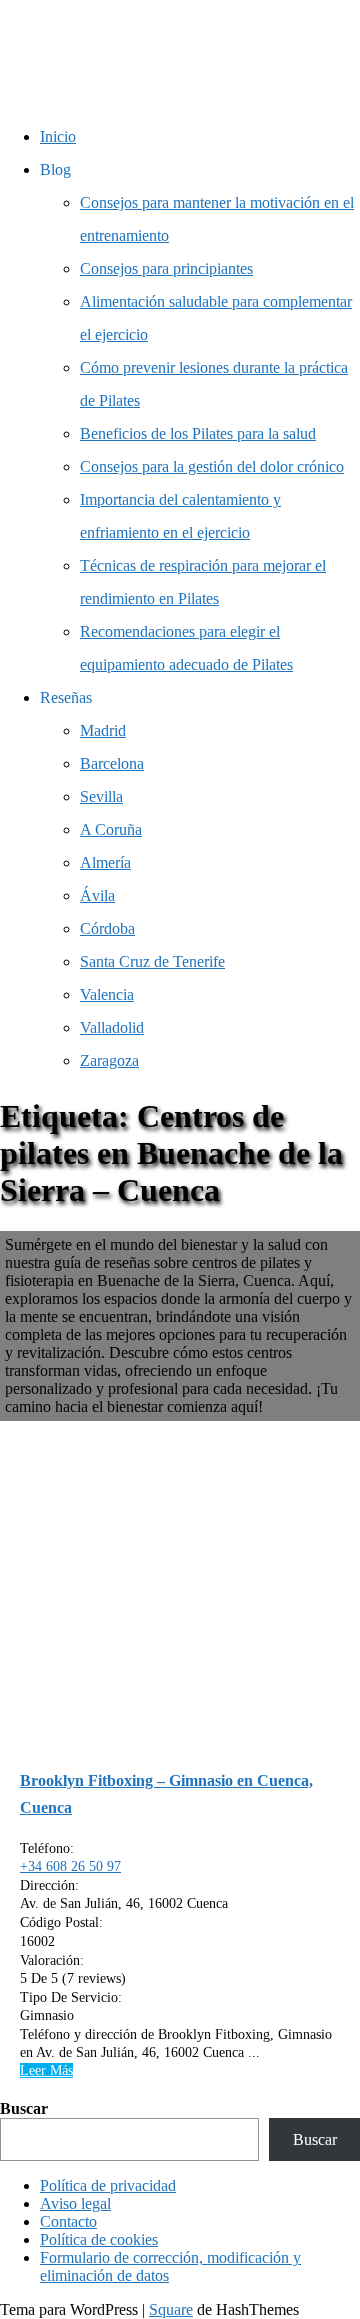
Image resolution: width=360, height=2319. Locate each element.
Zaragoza (109, 1060)
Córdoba (107, 928)
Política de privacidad (108, 2185)
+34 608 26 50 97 (70, 1866)
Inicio (58, 136)
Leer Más (46, 2070)
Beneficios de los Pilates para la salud (198, 433)
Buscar (24, 2108)
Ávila (97, 895)
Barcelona (112, 763)
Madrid (103, 730)
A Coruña (111, 829)
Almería (105, 862)
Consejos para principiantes (166, 268)
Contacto (68, 2221)
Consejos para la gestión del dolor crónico (212, 466)
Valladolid (112, 1027)
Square (171, 2309)
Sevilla (101, 796)
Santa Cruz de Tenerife (152, 961)
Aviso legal (75, 2203)
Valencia (107, 994)
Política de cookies (99, 2239)
